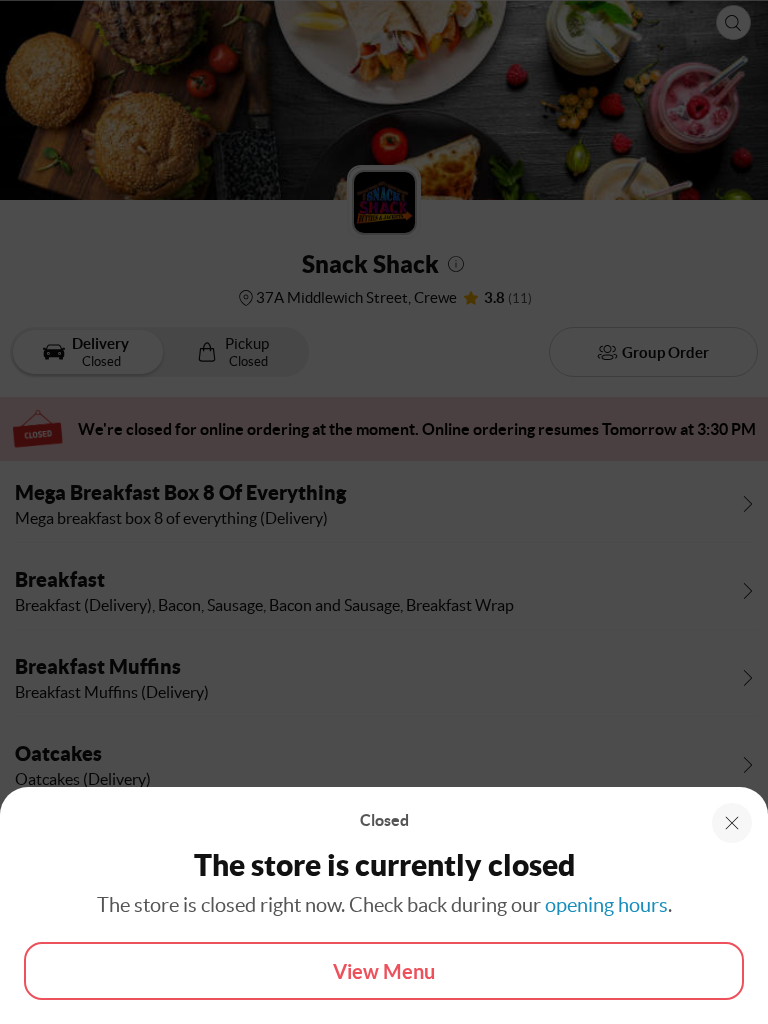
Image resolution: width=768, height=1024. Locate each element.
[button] (732, 823)
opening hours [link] (606, 905)
